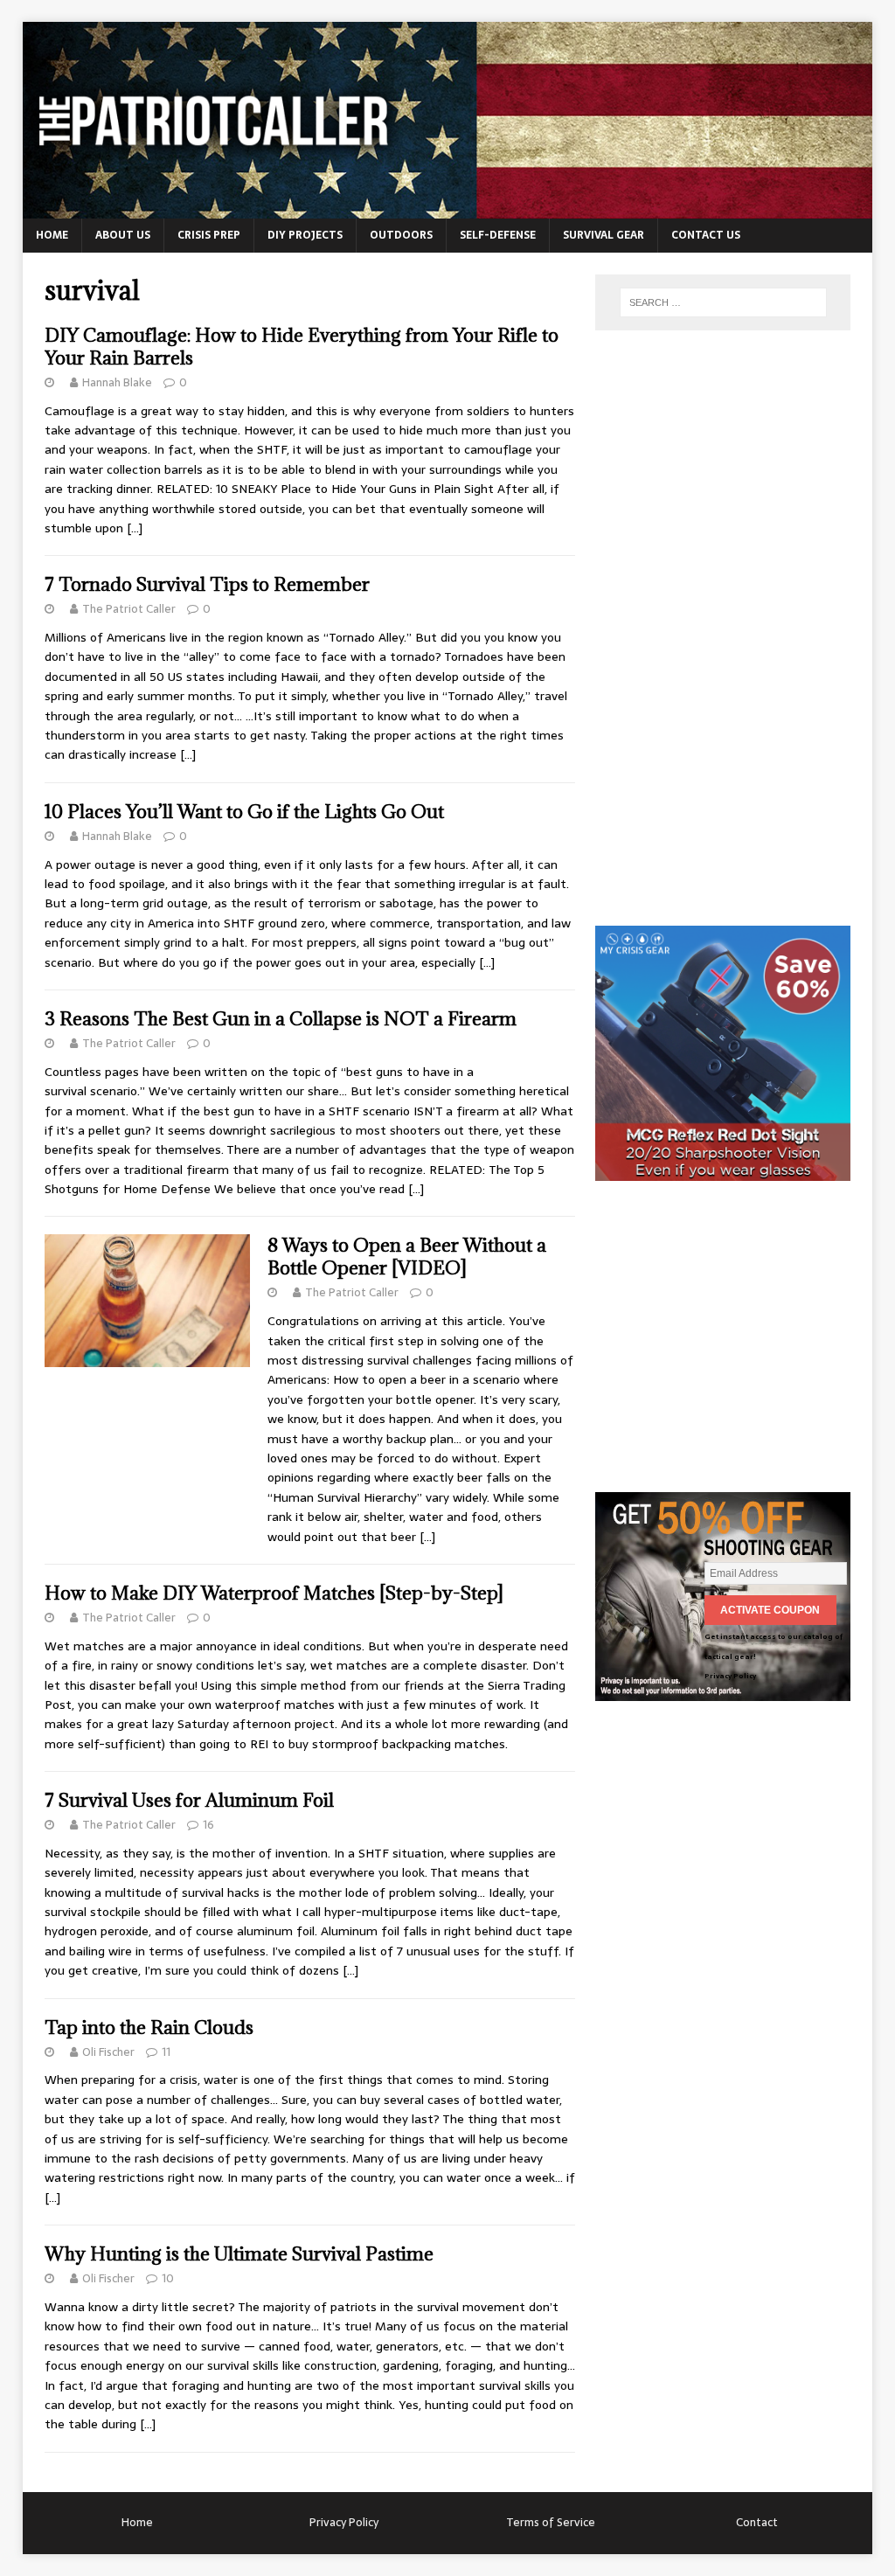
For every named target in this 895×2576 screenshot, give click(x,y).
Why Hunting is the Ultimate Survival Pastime (239, 2254)
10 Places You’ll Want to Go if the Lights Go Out (244, 812)
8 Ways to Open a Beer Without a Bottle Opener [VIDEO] (407, 1257)
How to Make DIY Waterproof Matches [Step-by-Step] (274, 1593)
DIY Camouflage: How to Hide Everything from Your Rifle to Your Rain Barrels (302, 347)
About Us (123, 235)
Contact (757, 2522)
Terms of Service (551, 2522)
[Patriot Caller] (448, 209)
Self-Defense (498, 235)
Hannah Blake (117, 382)
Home (52, 235)
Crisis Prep (209, 235)
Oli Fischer (108, 2052)
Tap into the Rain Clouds (149, 2027)
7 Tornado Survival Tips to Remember (207, 584)
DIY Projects (305, 235)
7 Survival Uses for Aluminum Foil (189, 1800)
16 (208, 1825)
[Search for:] (723, 302)
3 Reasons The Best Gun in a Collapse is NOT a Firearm (281, 1019)
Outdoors (401, 235)
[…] (135, 528)
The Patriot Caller (129, 609)
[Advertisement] (726, 636)
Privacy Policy (730, 1676)
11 (166, 2052)
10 (168, 2278)
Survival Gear (604, 235)
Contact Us (706, 235)
